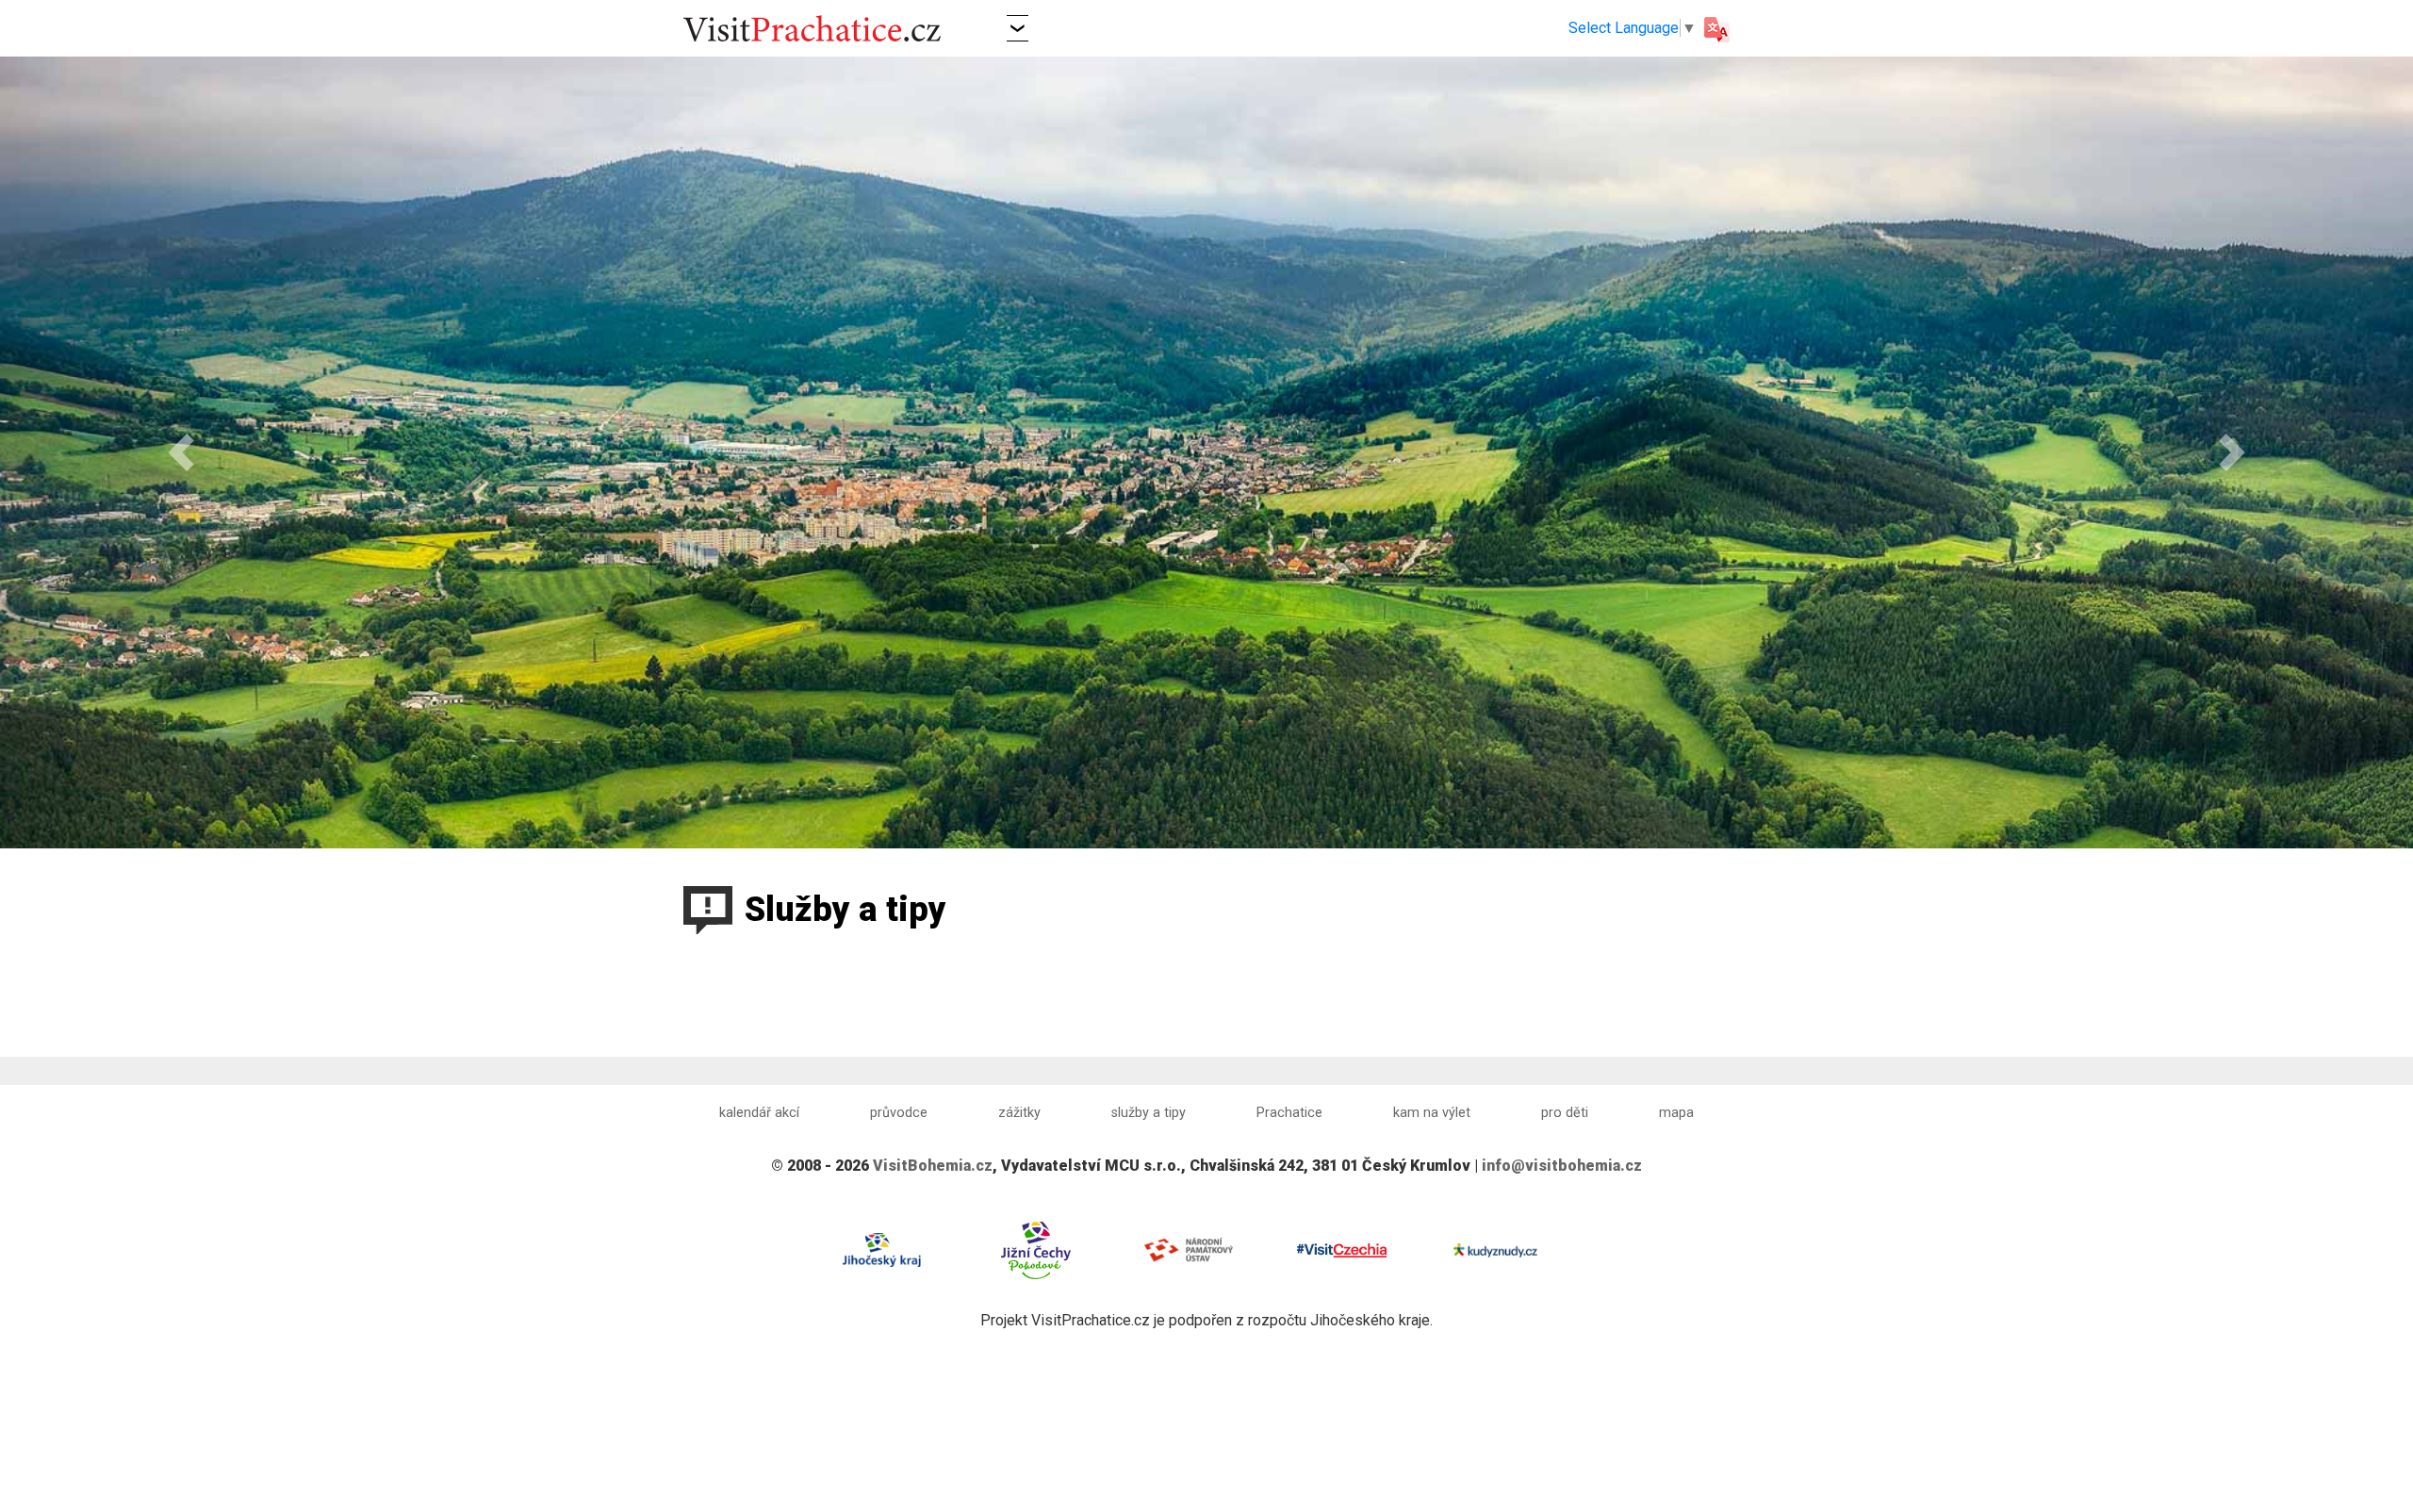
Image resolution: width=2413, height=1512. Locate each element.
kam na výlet (1432, 1113)
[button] (1018, 28)
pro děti (1565, 1113)
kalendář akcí (759, 1113)
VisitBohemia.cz (933, 1166)
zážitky (1019, 1113)
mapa (1676, 1113)
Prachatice (1289, 1113)
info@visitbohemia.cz (1562, 1166)
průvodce (899, 1113)
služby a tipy (1149, 1113)
